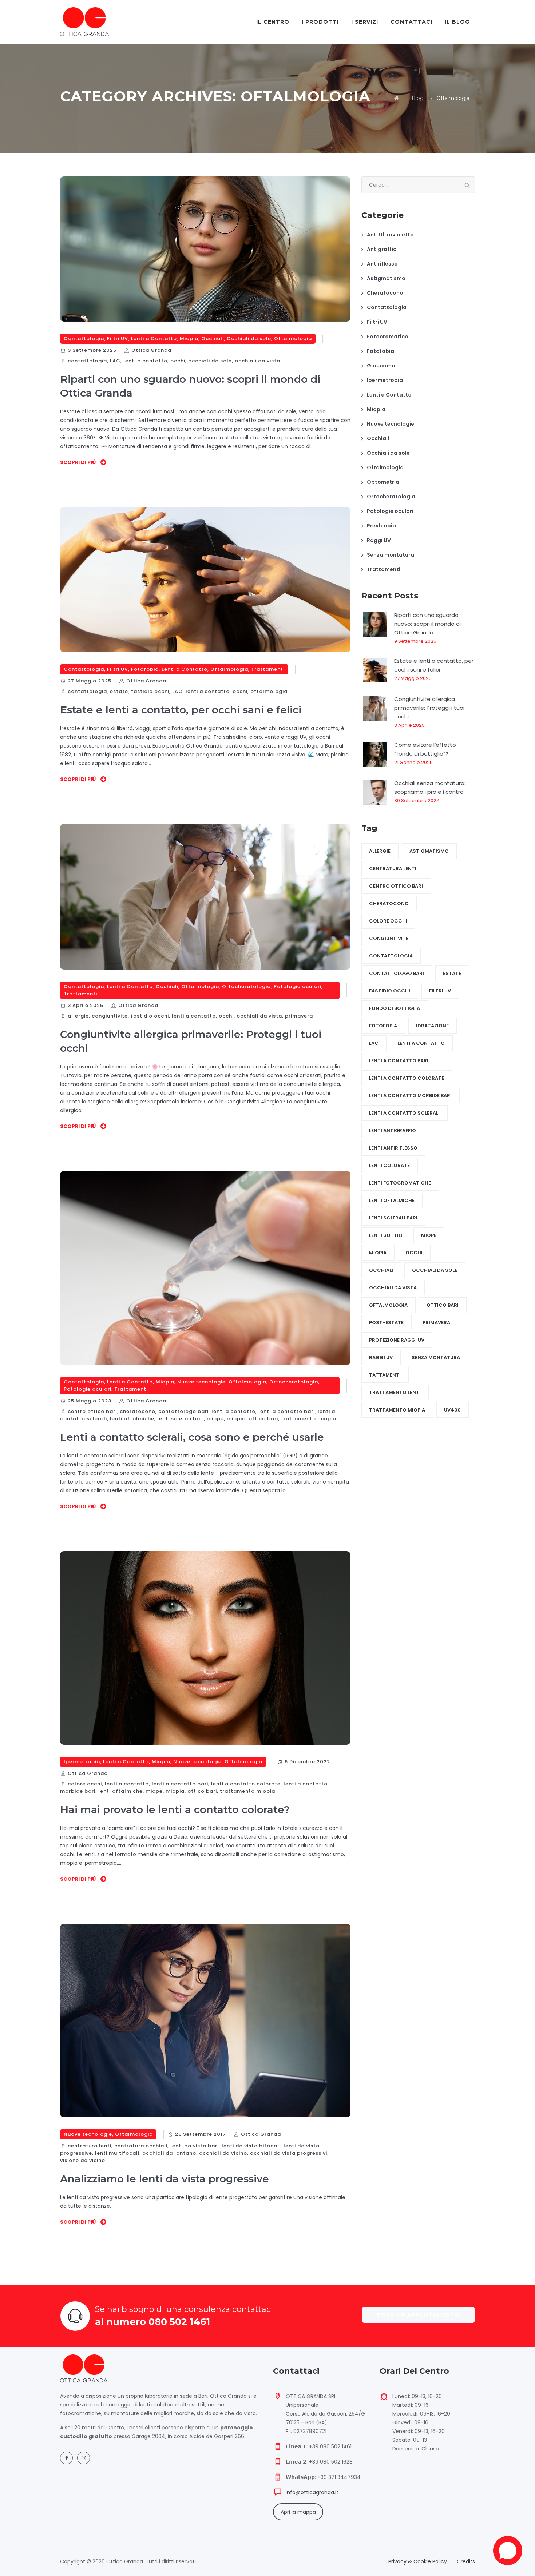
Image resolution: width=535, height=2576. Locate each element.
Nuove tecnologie (201, 1382)
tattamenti (385, 1375)
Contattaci (411, 22)
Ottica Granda (151, 350)
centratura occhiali (141, 2146)
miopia (236, 1419)
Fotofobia (145, 669)
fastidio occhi (150, 691)
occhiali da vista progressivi (289, 2153)
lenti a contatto (145, 361)
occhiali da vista (257, 361)
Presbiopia (381, 526)
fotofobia (383, 1026)
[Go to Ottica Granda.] (397, 98)
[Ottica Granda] (84, 22)
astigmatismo (429, 851)
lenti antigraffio (393, 1130)
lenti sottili (386, 1235)
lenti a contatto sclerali (404, 1113)
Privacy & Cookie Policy (418, 2561)
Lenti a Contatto (154, 339)
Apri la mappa (298, 2512)
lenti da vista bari (195, 2146)
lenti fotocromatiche (400, 1183)
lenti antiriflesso (393, 1148)
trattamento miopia (309, 1419)
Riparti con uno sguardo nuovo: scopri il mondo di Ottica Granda (427, 624)
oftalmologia (269, 691)
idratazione (432, 1026)
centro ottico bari (92, 1411)
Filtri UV (118, 339)
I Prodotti (320, 22)
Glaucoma (381, 366)
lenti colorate (389, 1165)
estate (119, 691)
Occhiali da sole (249, 339)
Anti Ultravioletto (390, 235)
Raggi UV (379, 540)
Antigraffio (382, 249)
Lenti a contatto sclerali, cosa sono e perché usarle (192, 1437)
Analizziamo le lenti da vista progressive (165, 2179)
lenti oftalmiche (132, 1419)
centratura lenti (90, 2146)
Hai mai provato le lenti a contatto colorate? (175, 1809)
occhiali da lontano (169, 2153)
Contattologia (84, 339)
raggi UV (381, 1357)
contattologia (87, 361)
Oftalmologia (293, 339)
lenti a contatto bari (287, 1411)
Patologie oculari (298, 986)
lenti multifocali (117, 2153)
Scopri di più (78, 462)
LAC (115, 361)
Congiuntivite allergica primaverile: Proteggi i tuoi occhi (429, 708)
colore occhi (85, 1784)
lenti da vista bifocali (251, 2146)
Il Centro (273, 22)
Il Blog (457, 22)
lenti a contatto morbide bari (410, 1096)
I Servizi (365, 22)
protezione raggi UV (397, 1340)
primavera (299, 1016)
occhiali (381, 1270)
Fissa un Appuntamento (418, 2315)
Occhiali (213, 339)
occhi (178, 361)
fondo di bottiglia (395, 1008)
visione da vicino (83, 2160)
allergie (78, 1016)
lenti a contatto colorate (246, 1784)
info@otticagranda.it (312, 2492)
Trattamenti (268, 669)
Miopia (189, 339)
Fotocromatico (388, 337)
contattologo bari (183, 1411)
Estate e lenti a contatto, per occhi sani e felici (181, 710)
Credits (466, 2561)
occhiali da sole (210, 361)
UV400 (452, 1410)
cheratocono (138, 1411)
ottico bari (263, 1419)
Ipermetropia (82, 1762)
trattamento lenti (395, 1392)
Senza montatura (391, 555)
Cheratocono (385, 293)
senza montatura (436, 1357)
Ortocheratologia (246, 986)
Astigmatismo (386, 278)
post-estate (386, 1323)
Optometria (383, 482)
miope (215, 1419)
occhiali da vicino (223, 2153)
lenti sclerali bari (181, 1419)
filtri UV (440, 991)
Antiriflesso (382, 264)
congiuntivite (110, 1016)
